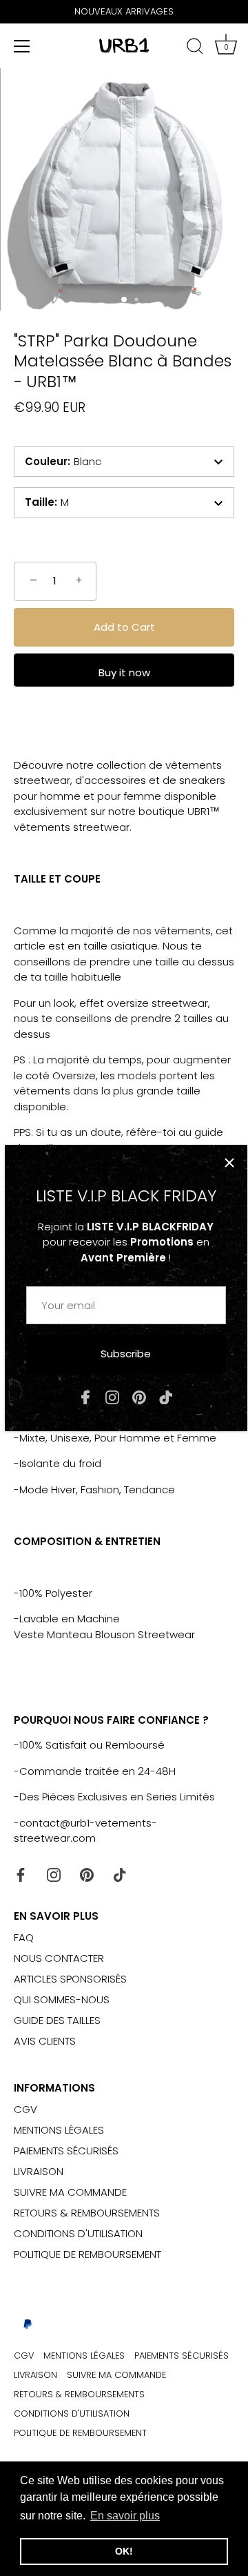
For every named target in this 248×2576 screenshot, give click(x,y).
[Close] (229, 1163)
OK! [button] (124, 2551)
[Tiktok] (166, 1396)
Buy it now (124, 672)
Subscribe (126, 1354)
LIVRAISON (39, 2171)
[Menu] (22, 46)
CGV (25, 2109)
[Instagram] (112, 1396)
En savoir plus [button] (125, 2516)
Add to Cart (124, 627)
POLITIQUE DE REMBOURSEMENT (87, 2254)
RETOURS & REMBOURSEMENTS (87, 2213)
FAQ (24, 1937)
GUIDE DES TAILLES (57, 2020)
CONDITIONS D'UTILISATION (78, 2233)
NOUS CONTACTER (59, 1958)
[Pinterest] (139, 1396)
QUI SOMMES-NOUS (62, 1999)
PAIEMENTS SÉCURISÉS (66, 2151)
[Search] (195, 48)
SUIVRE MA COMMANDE (70, 2192)
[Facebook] (85, 1396)
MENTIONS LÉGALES (59, 2130)
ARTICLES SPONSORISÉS (70, 1979)
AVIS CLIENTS (45, 2041)
